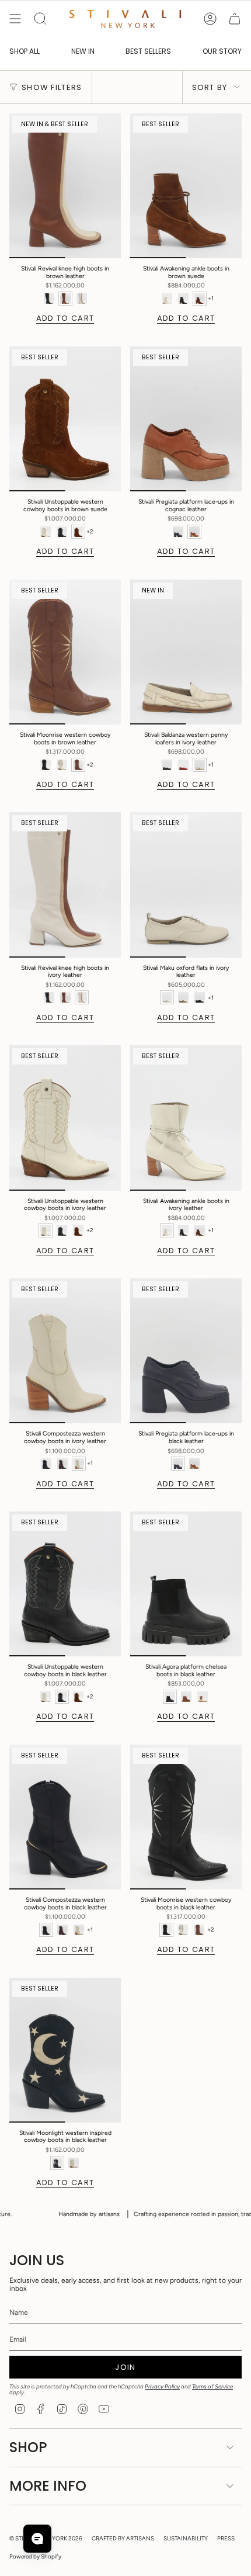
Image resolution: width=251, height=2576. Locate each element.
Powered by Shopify (35, 2556)
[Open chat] (37, 2539)
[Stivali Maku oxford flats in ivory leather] (186, 885)
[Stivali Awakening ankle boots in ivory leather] (186, 1118)
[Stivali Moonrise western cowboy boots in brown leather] (65, 652)
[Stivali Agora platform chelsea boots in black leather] (186, 1584)
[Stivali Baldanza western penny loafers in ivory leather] (186, 652)
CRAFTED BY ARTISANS (123, 2538)
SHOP (28, 2447)
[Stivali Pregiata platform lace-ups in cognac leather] (186, 419)
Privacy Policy (162, 2386)
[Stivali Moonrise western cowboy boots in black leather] (186, 1817)
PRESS (226, 2538)
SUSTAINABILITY (186, 2538)
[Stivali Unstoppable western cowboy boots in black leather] (65, 1584)
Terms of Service (212, 2386)
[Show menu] (15, 19)
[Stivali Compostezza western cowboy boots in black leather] (65, 1817)
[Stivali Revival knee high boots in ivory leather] (65, 885)
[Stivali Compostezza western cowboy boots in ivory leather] (65, 1351)
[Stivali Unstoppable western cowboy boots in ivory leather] (65, 1118)
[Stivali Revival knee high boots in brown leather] (65, 186)
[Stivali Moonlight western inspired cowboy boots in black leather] (65, 2050)
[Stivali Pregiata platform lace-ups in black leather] (186, 1351)
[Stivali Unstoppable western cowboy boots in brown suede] (65, 419)
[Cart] (235, 19)
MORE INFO (48, 2486)
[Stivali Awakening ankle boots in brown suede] (186, 186)
